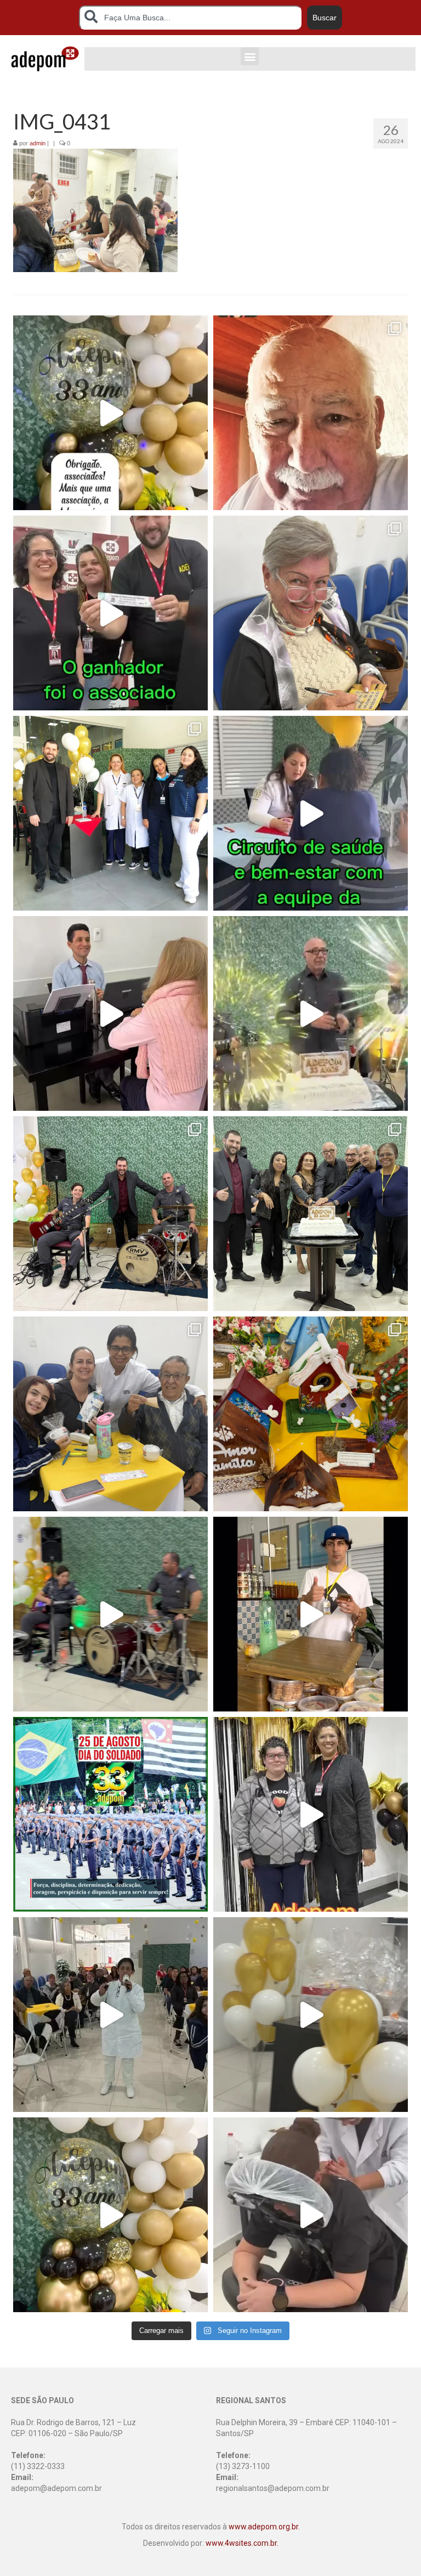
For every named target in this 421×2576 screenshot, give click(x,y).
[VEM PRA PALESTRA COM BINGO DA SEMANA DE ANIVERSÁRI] (110, 2215)
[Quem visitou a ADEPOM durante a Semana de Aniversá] (311, 413)
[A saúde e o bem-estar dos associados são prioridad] (311, 813)
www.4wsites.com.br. (242, 2543)
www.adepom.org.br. (264, 2527)
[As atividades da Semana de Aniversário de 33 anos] (110, 1013)
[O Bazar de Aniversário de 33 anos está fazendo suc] (311, 1614)
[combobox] (190, 18)
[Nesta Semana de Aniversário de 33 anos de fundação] (110, 413)
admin (38, 143)
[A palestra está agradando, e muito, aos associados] (110, 2015)
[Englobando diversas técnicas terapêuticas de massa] (311, 2215)
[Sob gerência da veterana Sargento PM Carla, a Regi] (311, 1814)
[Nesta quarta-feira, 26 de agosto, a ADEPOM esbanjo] (311, 1013)
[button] (250, 56)
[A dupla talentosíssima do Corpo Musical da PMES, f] (110, 1614)
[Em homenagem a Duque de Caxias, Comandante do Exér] (110, 1814)
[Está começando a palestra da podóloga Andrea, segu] (311, 2015)
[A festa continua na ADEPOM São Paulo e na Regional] (110, 1414)
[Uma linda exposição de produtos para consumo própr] (311, 1414)
